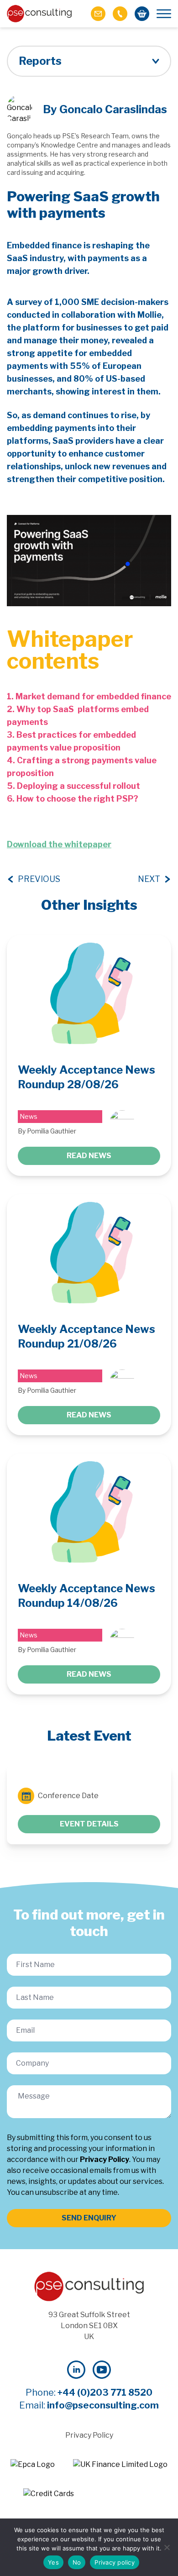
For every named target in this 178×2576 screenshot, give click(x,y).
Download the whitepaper (59, 844)
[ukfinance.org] (120, 2465)
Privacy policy (115, 2562)
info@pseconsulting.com (103, 2405)
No (77, 2562)
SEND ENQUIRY (89, 2218)
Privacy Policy (105, 2159)
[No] (167, 2547)
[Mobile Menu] (164, 14)
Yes (53, 2562)
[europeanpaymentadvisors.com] (33, 2465)
